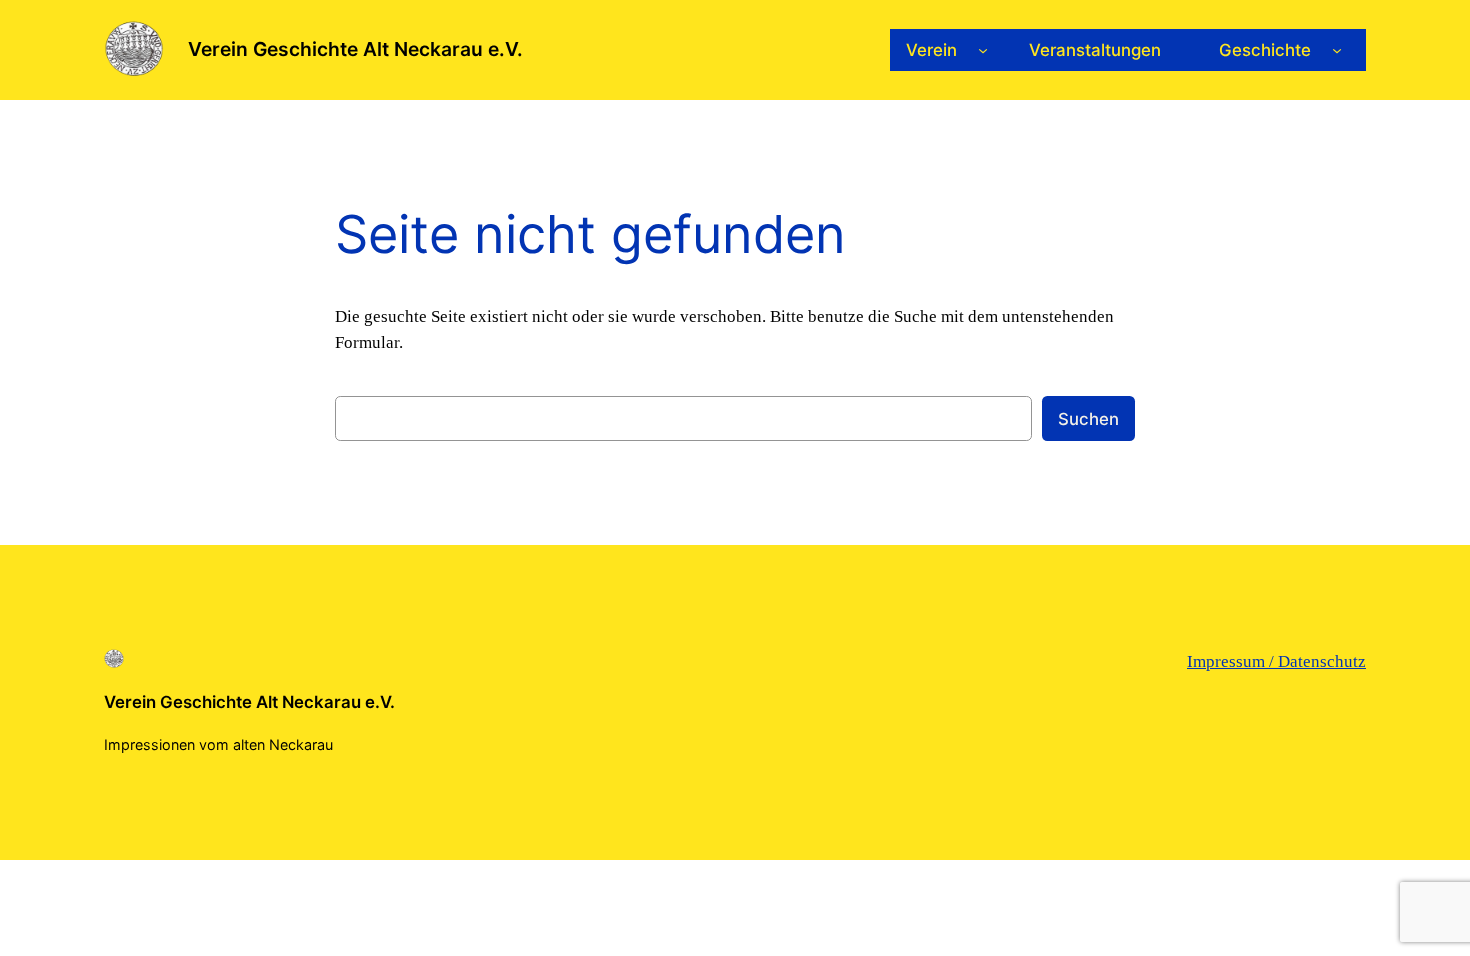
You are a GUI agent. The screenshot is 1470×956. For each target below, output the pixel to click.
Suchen (1088, 419)
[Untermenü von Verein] (983, 50)
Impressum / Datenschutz (1276, 661)
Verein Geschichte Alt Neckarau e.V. (355, 49)
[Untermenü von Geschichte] (1337, 50)
